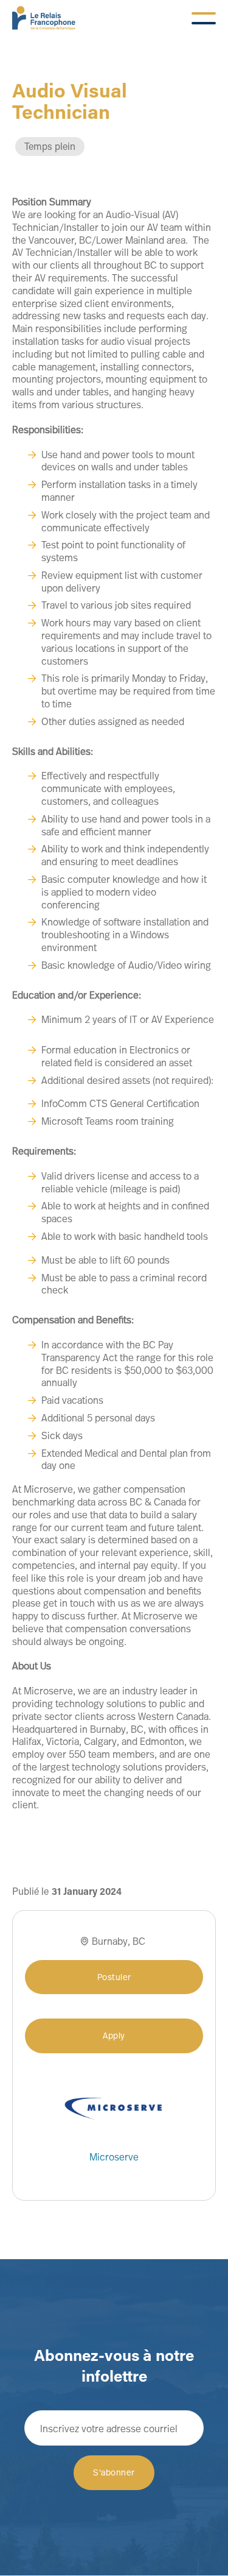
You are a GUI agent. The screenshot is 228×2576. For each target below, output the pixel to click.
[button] (204, 18)
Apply (114, 2035)
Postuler (114, 1977)
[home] (44, 18)
